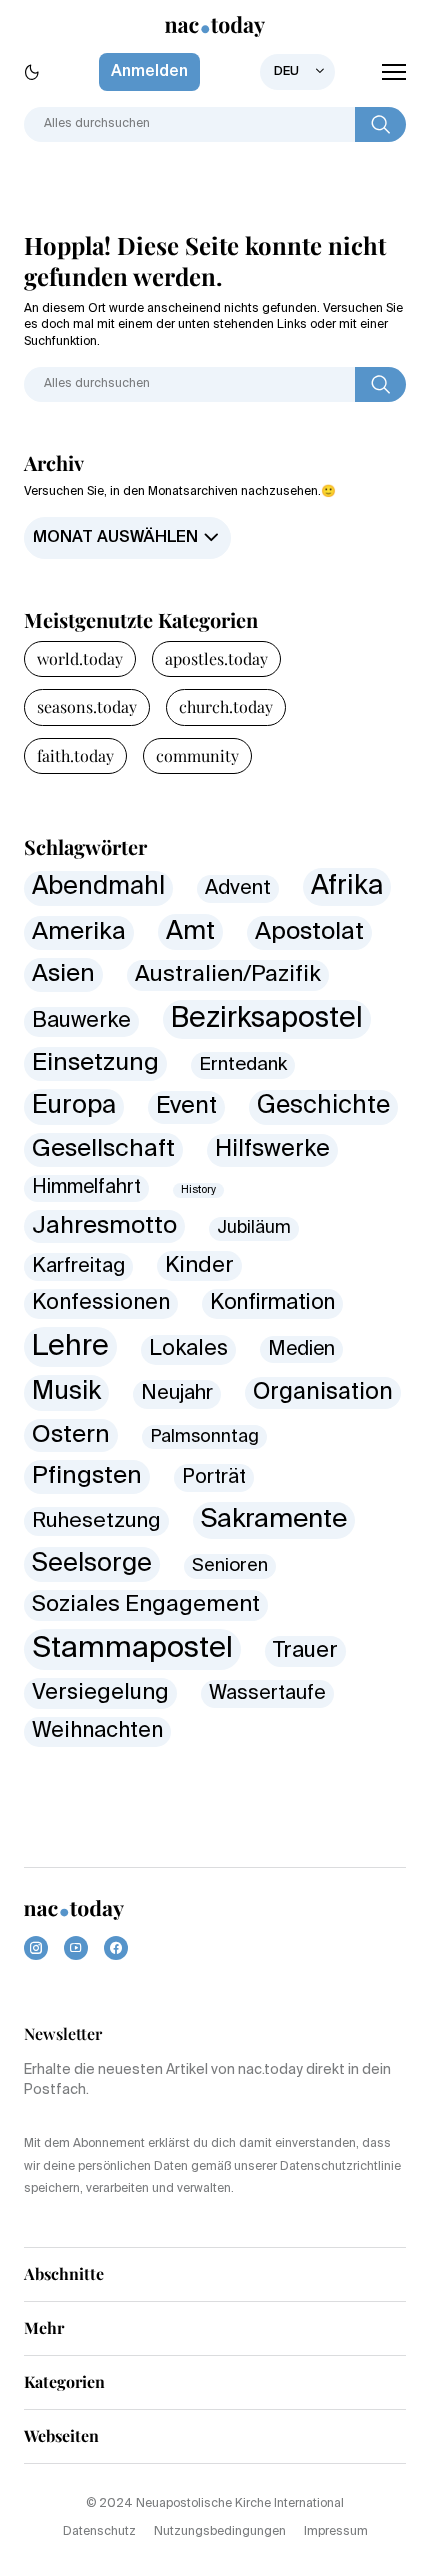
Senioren (230, 1566)
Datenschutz (99, 2532)
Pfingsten (87, 1476)
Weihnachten (97, 1731)
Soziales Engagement (146, 1605)
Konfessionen (101, 1303)
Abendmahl (98, 887)
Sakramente (274, 1520)
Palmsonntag (204, 1437)
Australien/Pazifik (228, 975)
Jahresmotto (104, 1226)
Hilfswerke (272, 1149)
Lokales (188, 1349)
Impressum (336, 2532)
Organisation (323, 1392)
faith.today (75, 755)
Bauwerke (81, 1021)
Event (186, 1106)
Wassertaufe (267, 1693)
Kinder (199, 1266)
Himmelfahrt (86, 1187)
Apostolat (309, 932)
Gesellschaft (103, 1149)
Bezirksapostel (267, 1019)
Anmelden (149, 72)
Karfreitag (78, 1266)
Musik (66, 1392)
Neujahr (177, 1393)
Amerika (79, 932)
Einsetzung (95, 1063)
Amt (190, 932)
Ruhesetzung (96, 1521)
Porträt (214, 1477)
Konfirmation (272, 1303)
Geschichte (323, 1106)
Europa (74, 1106)
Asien (63, 974)
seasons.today (87, 706)
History (198, 1190)
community (197, 755)
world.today (80, 658)
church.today (226, 706)
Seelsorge (92, 1564)
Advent (238, 888)
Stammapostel (132, 1649)
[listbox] (297, 72)
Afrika (347, 886)
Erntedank (243, 1064)
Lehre (70, 1347)
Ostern (71, 1435)
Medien (301, 1349)
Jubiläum (254, 1228)
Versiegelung (100, 1693)
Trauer (305, 1651)
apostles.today (216, 658)
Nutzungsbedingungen (220, 2532)
